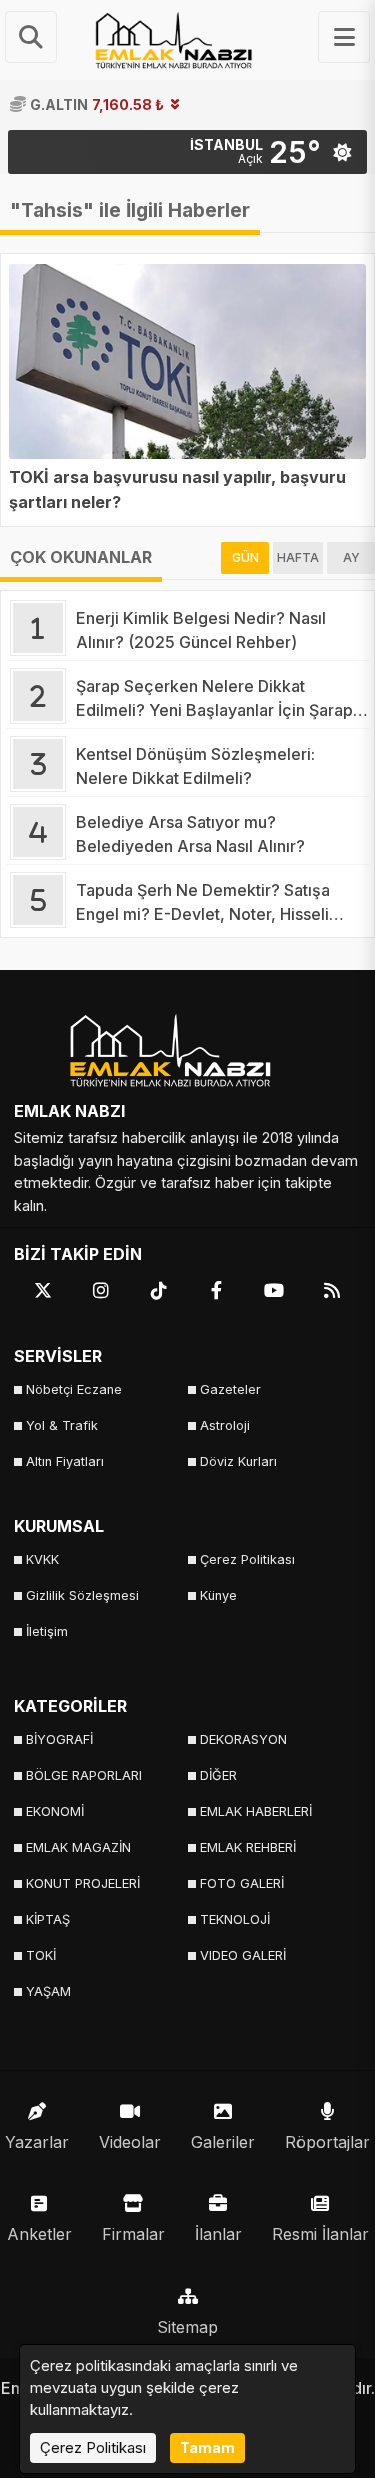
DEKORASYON (243, 1739)
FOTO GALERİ (242, 1883)
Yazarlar (37, 2142)
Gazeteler (230, 1389)
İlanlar (218, 2234)
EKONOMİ (55, 1811)
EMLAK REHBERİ (248, 1847)
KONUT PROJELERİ (83, 1883)
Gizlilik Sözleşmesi (82, 1595)
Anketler (39, 2234)
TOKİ (41, 1955)
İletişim (47, 1631)
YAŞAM (48, 1991)
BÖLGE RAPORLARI (84, 1775)
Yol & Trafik (62, 1425)
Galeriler (223, 2142)
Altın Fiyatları (65, 1461)
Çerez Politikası (247, 1559)
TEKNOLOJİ (235, 1919)
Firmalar (133, 2234)
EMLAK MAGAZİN (78, 1847)
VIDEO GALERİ (243, 1955)
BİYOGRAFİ (59, 1739)
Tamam (207, 2447)
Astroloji (225, 1425)
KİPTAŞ (48, 1919)
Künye (218, 1595)
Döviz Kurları (238, 1461)
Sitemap (187, 2327)
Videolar (130, 2142)
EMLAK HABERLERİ (256, 1811)
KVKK (42, 1559)
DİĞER (218, 1775)
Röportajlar (327, 2142)
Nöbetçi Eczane (74, 1389)
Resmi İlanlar (320, 2234)
